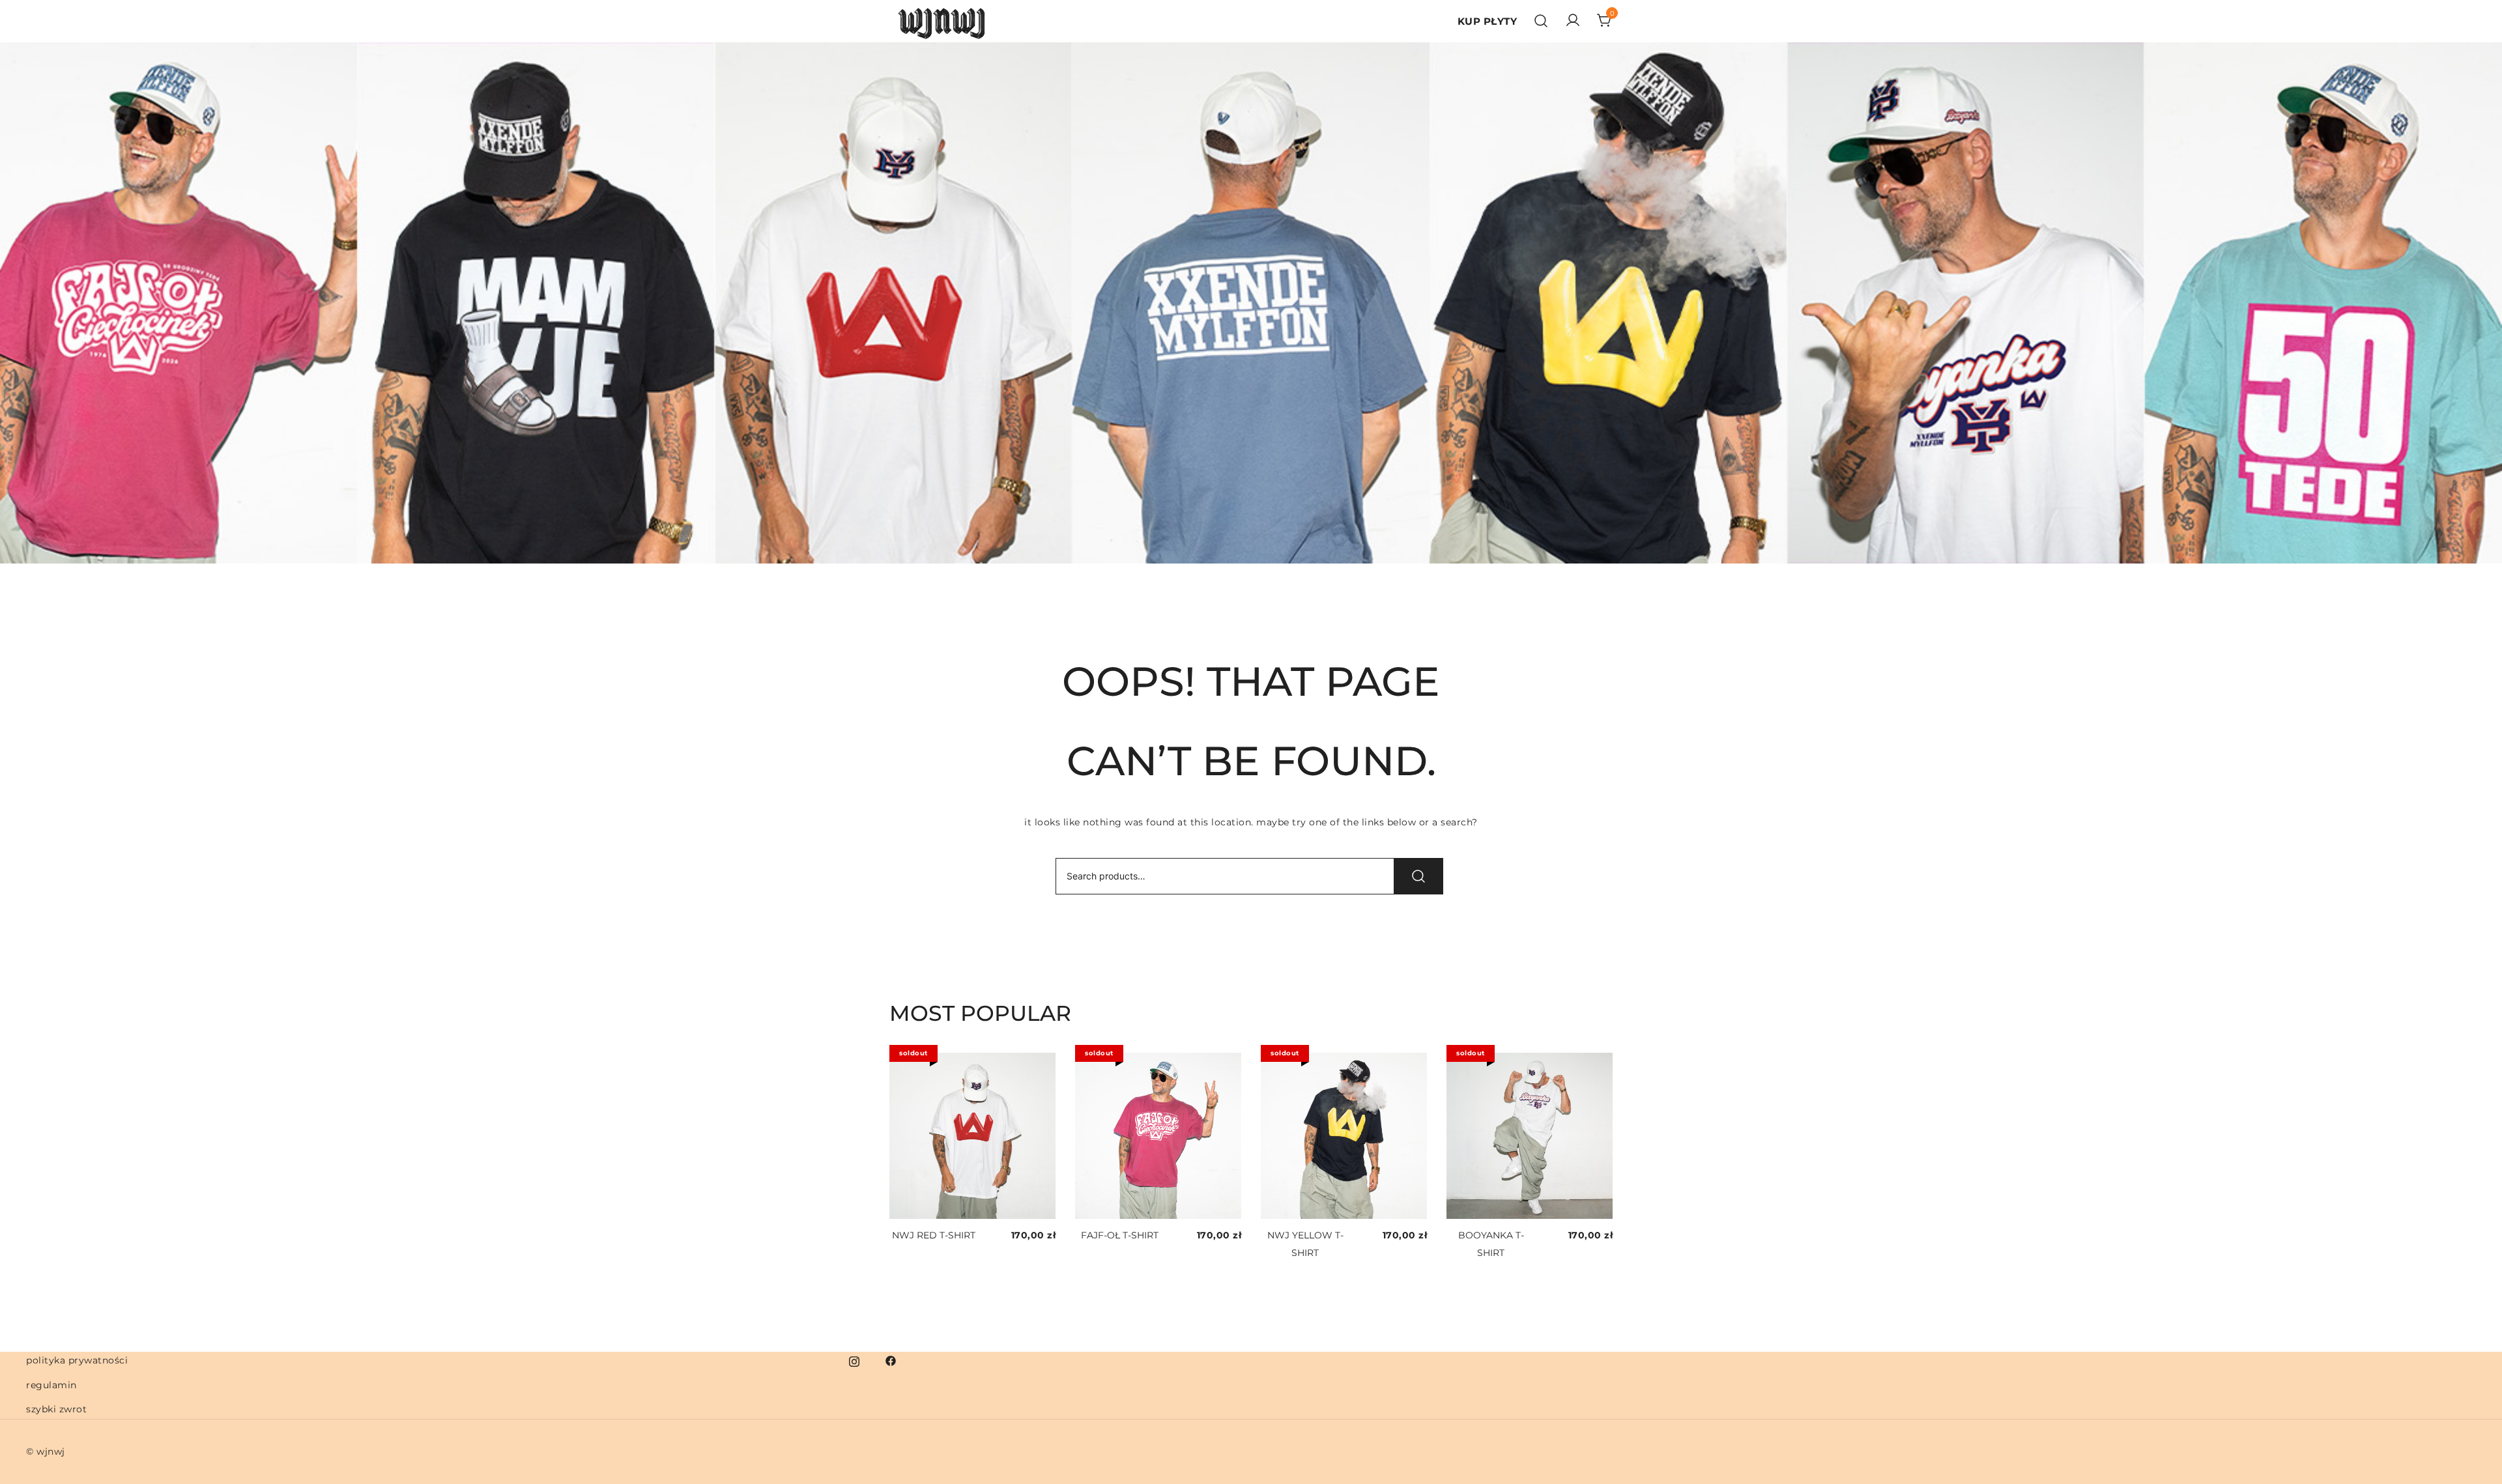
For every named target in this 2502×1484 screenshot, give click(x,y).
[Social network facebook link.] (891, 1360)
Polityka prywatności (77, 1360)
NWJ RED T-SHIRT (934, 1235)
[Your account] (1573, 21)
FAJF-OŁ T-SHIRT (1120, 1235)
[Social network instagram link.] (854, 1360)
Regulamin (51, 1385)
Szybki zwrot (56, 1409)
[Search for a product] (1541, 21)
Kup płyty (1488, 21)
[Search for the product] (1418, 876)
